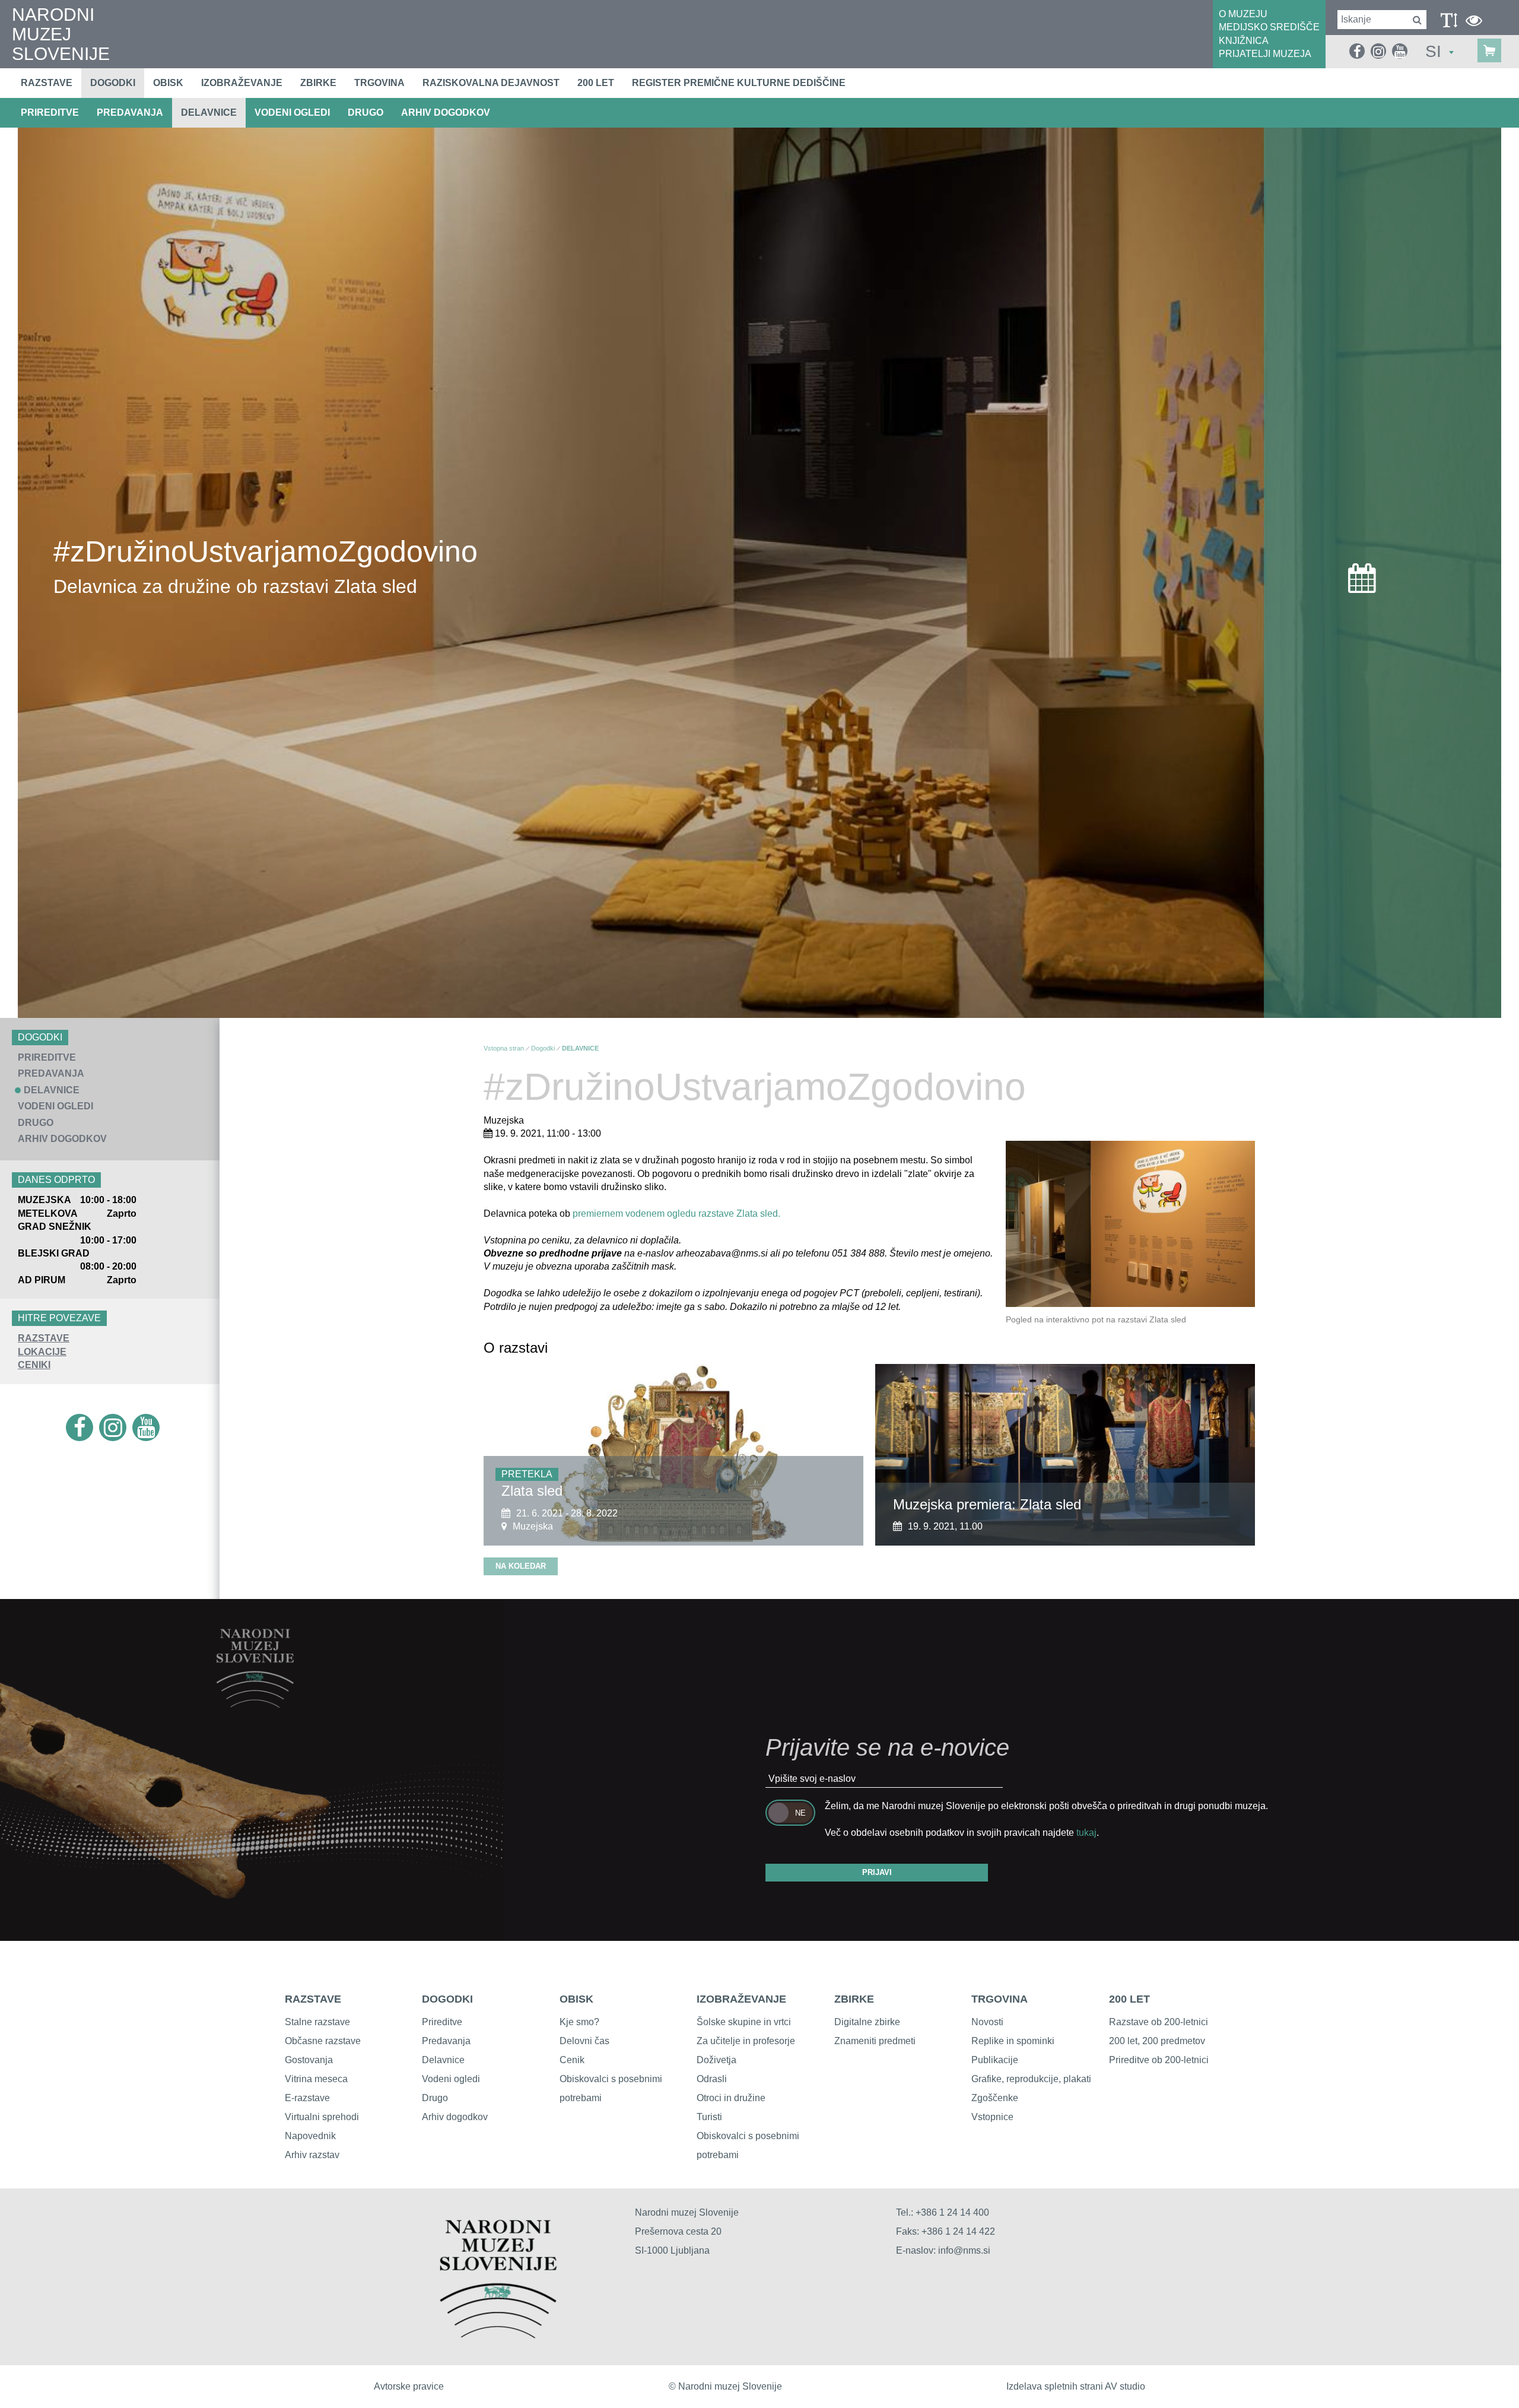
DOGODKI (447, 1999)
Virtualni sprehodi (322, 2117)
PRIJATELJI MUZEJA (1265, 54)
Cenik (572, 2060)
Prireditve (442, 2022)
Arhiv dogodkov (446, 112)
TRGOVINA (1000, 1999)
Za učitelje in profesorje (746, 2041)
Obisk (168, 83)
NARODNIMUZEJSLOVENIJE (61, 34)
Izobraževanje (242, 83)
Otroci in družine (731, 2098)
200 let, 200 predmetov (1157, 2041)
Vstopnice (992, 2117)
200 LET (1129, 1999)
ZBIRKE (854, 1999)
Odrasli (712, 2079)
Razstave (47, 83)
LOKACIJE (42, 1352)
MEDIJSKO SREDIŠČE (1269, 27)
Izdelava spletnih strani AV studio (1076, 2386)
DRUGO (366, 112)
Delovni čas (584, 2041)
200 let (596, 83)
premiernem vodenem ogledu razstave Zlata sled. (676, 1213)
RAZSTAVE (44, 1338)
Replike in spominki (1013, 2041)
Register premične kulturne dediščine (739, 83)
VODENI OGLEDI (292, 112)
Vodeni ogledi (451, 2079)
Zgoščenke (995, 2098)
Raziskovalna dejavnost (491, 83)
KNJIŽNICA (1244, 41)
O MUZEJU (1243, 14)
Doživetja (716, 2060)
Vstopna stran (504, 1048)
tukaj (1086, 1833)
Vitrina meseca (316, 2079)
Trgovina (379, 83)
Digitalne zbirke (867, 2022)
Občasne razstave (323, 2041)
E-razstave (307, 2098)
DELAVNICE (209, 112)
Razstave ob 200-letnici (1159, 2022)
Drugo (435, 2098)
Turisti (709, 2117)
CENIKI (34, 1365)
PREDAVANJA (130, 112)
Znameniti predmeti (875, 2041)
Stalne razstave (317, 2022)
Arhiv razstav (312, 2155)
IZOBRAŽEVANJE (741, 1999)
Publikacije (995, 2060)
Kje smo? (579, 2022)
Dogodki (113, 83)
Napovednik (310, 2136)
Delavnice (443, 2060)
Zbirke (318, 83)
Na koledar (521, 1566)
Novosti (987, 2022)
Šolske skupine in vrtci (744, 2022)
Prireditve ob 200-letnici (1159, 2060)
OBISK (576, 1999)
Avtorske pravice (409, 2386)
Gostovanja (309, 2060)
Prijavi (877, 1872)
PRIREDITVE (50, 112)
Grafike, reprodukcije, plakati (1031, 2079)
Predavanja (446, 2041)
